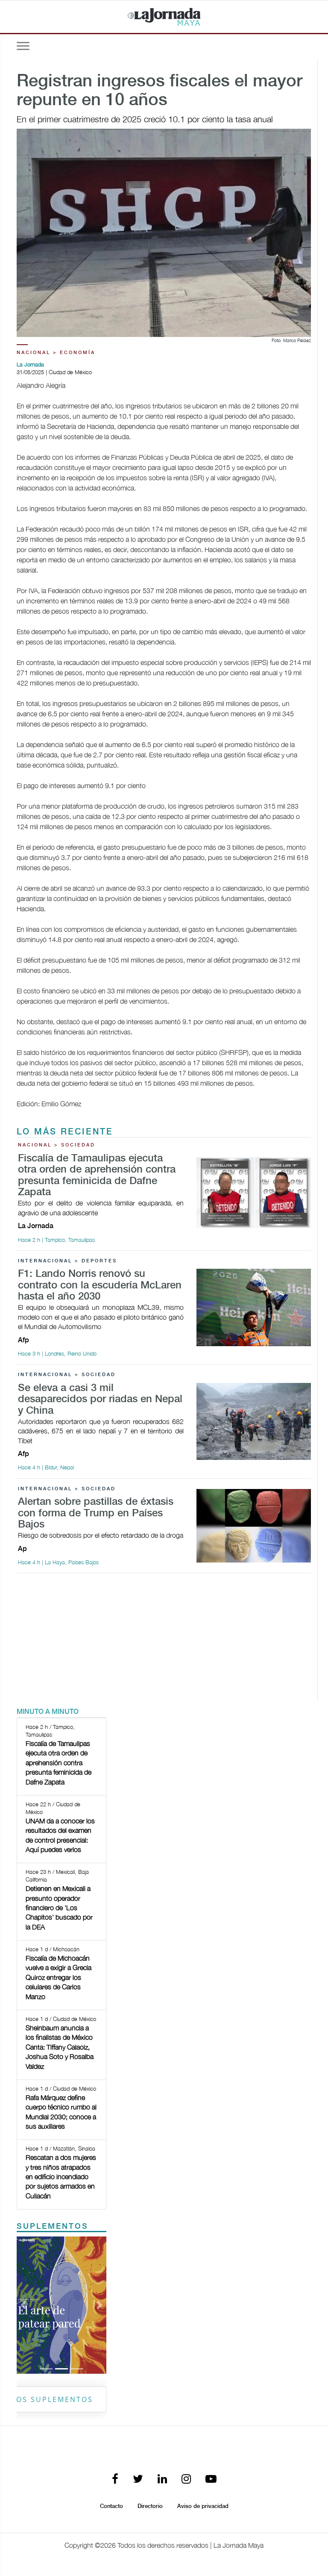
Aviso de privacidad (203, 2506)
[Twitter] (138, 2480)
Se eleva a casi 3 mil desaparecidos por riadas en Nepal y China (100, 1400)
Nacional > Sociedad (57, 1145)
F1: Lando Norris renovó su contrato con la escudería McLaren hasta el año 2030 (100, 1285)
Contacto (111, 2506)
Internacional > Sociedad (67, 1375)
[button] (23, 2305)
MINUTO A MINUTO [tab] (48, 1712)
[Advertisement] (164, 1640)
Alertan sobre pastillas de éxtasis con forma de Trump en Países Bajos (96, 1513)
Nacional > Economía (56, 353)
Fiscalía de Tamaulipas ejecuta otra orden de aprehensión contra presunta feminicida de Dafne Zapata (97, 1176)
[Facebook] (115, 2480)
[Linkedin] (162, 2480)
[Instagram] (186, 2480)
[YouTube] (211, 2480)
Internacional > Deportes (67, 1261)
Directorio (150, 2506)
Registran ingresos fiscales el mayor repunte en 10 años (160, 91)
